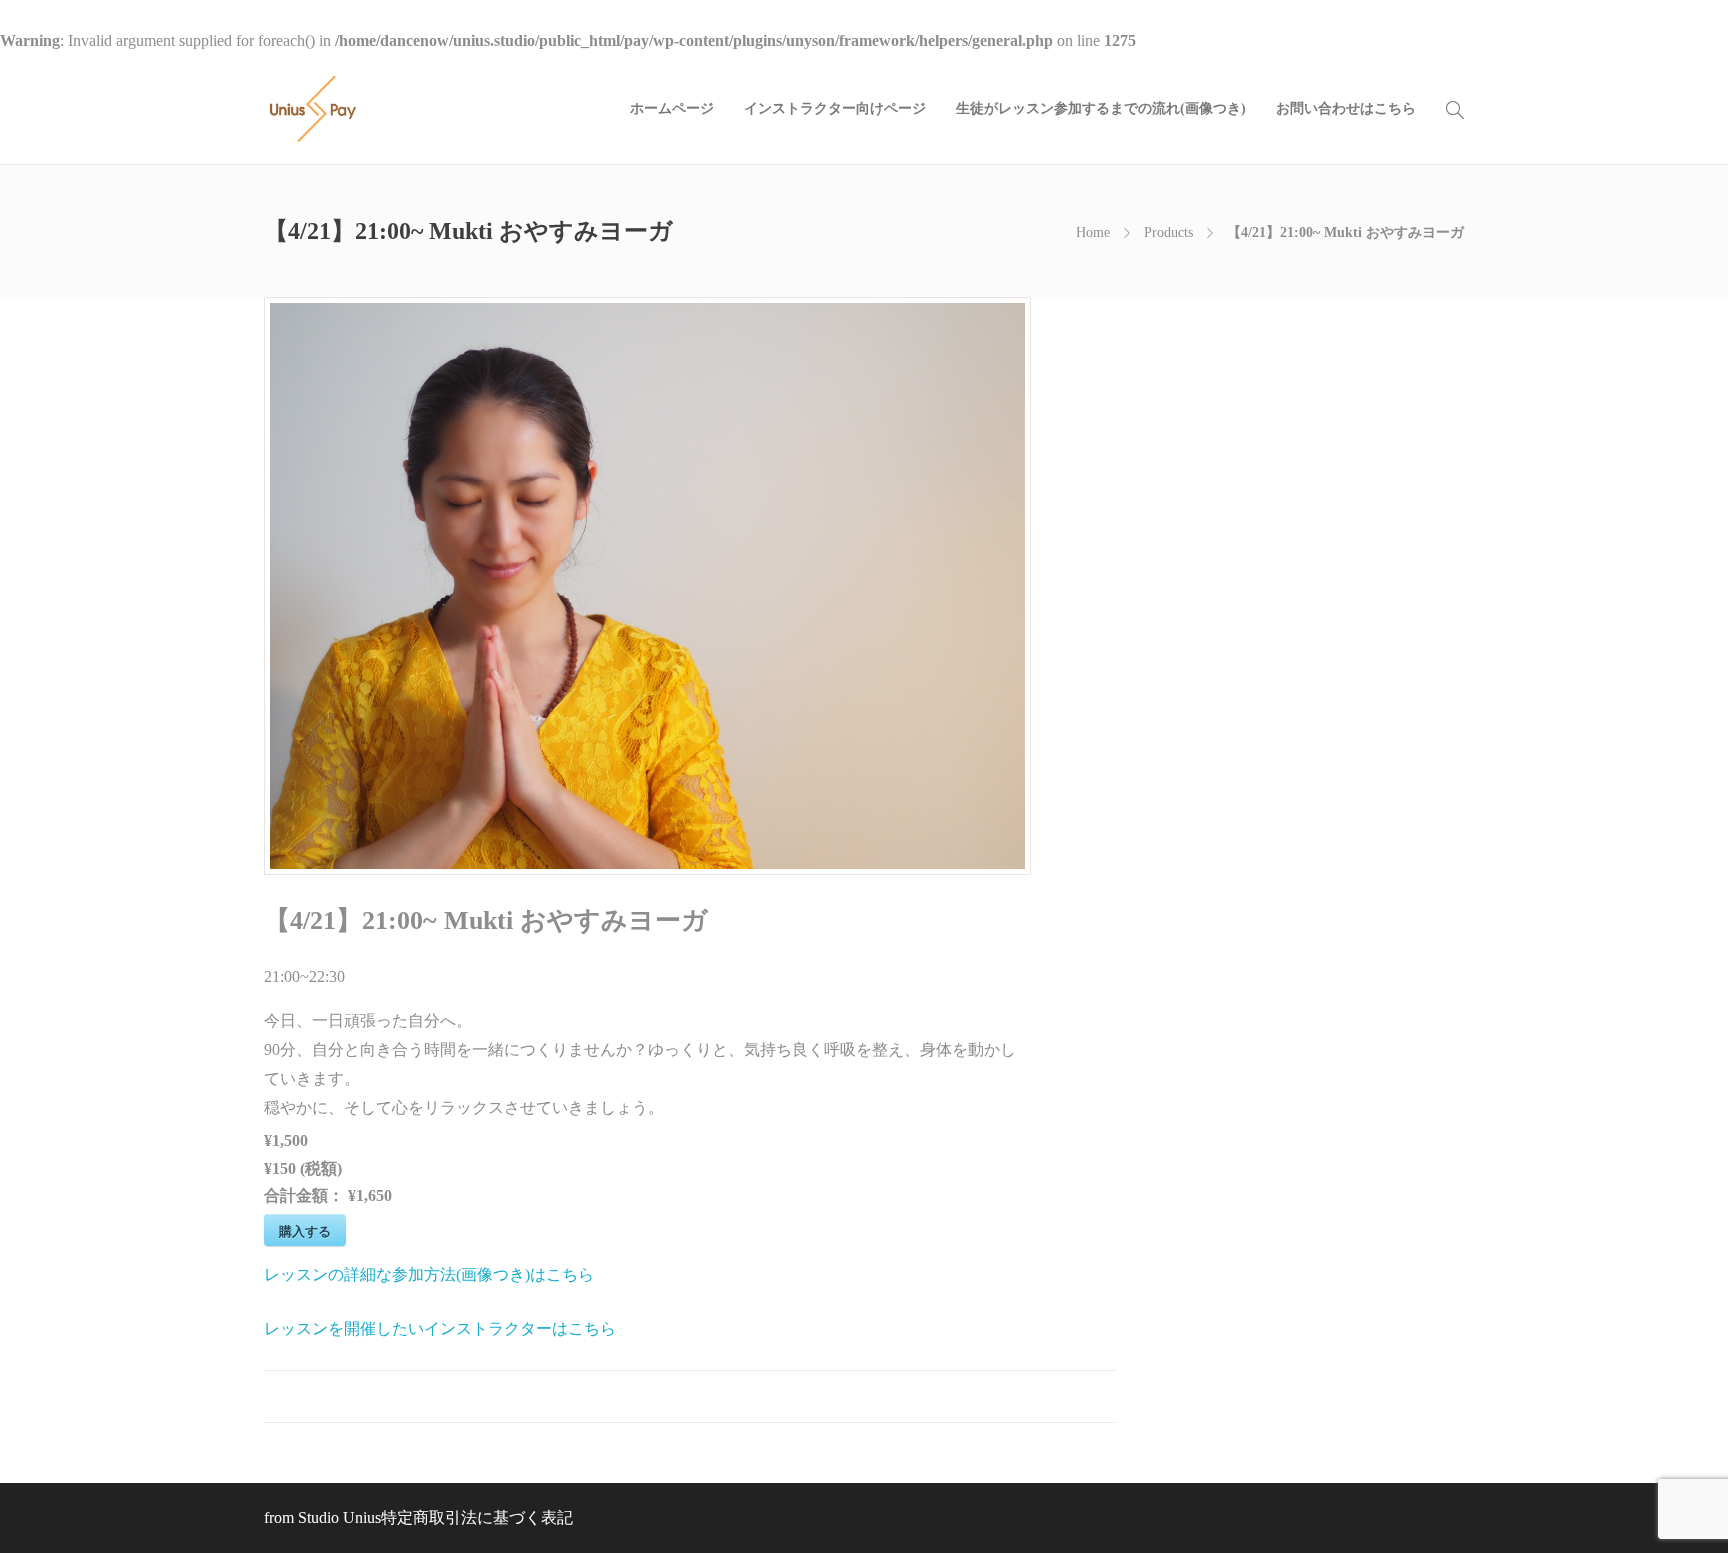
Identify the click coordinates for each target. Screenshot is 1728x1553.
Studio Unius (339, 1517)
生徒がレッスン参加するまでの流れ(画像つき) (1101, 108)
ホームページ (672, 108)
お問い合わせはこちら (1346, 108)
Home (1093, 232)
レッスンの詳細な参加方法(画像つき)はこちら (429, 1274)
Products (1168, 232)
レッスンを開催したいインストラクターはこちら (440, 1328)
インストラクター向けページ (835, 108)
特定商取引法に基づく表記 (477, 1517)
